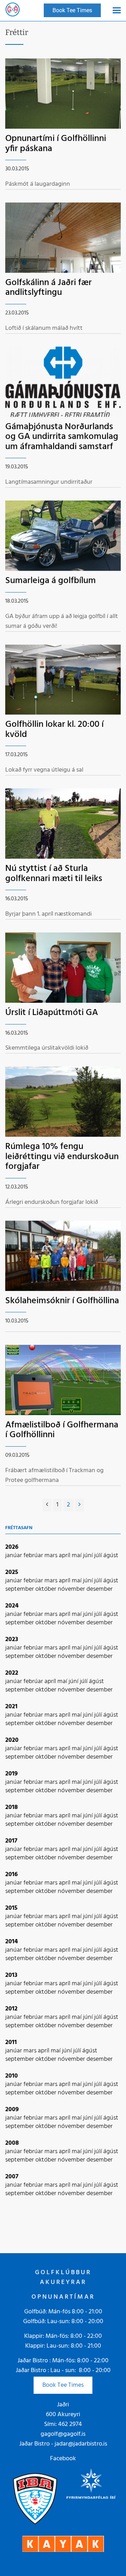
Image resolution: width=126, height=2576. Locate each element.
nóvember (72, 1589)
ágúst (111, 1556)
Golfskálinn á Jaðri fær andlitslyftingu (48, 288)
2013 (11, 1975)
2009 (12, 2110)
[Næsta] (79, 1505)
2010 (12, 2076)
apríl (65, 1556)
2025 (12, 1572)
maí (77, 1556)
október (47, 1589)
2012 (11, 2009)
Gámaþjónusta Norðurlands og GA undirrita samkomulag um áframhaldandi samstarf (62, 437)
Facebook (63, 2459)
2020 (12, 1740)
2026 (12, 1547)
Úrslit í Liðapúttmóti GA (52, 1013)
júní (89, 1556)
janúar (14, 1556)
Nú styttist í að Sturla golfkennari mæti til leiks (54, 874)
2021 (11, 1707)
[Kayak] (63, 2544)
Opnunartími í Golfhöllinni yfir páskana (56, 144)
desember (100, 1589)
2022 (12, 1673)
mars (52, 1556)
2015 (11, 1908)
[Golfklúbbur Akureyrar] (13, 10)
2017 (11, 1841)
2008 (12, 2143)
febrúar (34, 1556)
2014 (12, 1942)
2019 (12, 1774)
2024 (12, 1606)
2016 (12, 1875)
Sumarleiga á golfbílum (51, 581)
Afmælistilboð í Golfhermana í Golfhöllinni (62, 1430)
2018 (12, 1807)
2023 (12, 1640)
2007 (12, 2177)
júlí (99, 1556)
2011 (11, 2042)
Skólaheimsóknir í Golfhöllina (62, 1301)
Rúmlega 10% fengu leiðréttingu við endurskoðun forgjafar (62, 1157)
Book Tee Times (63, 2385)
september (20, 1589)
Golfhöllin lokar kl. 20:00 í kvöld (54, 730)
